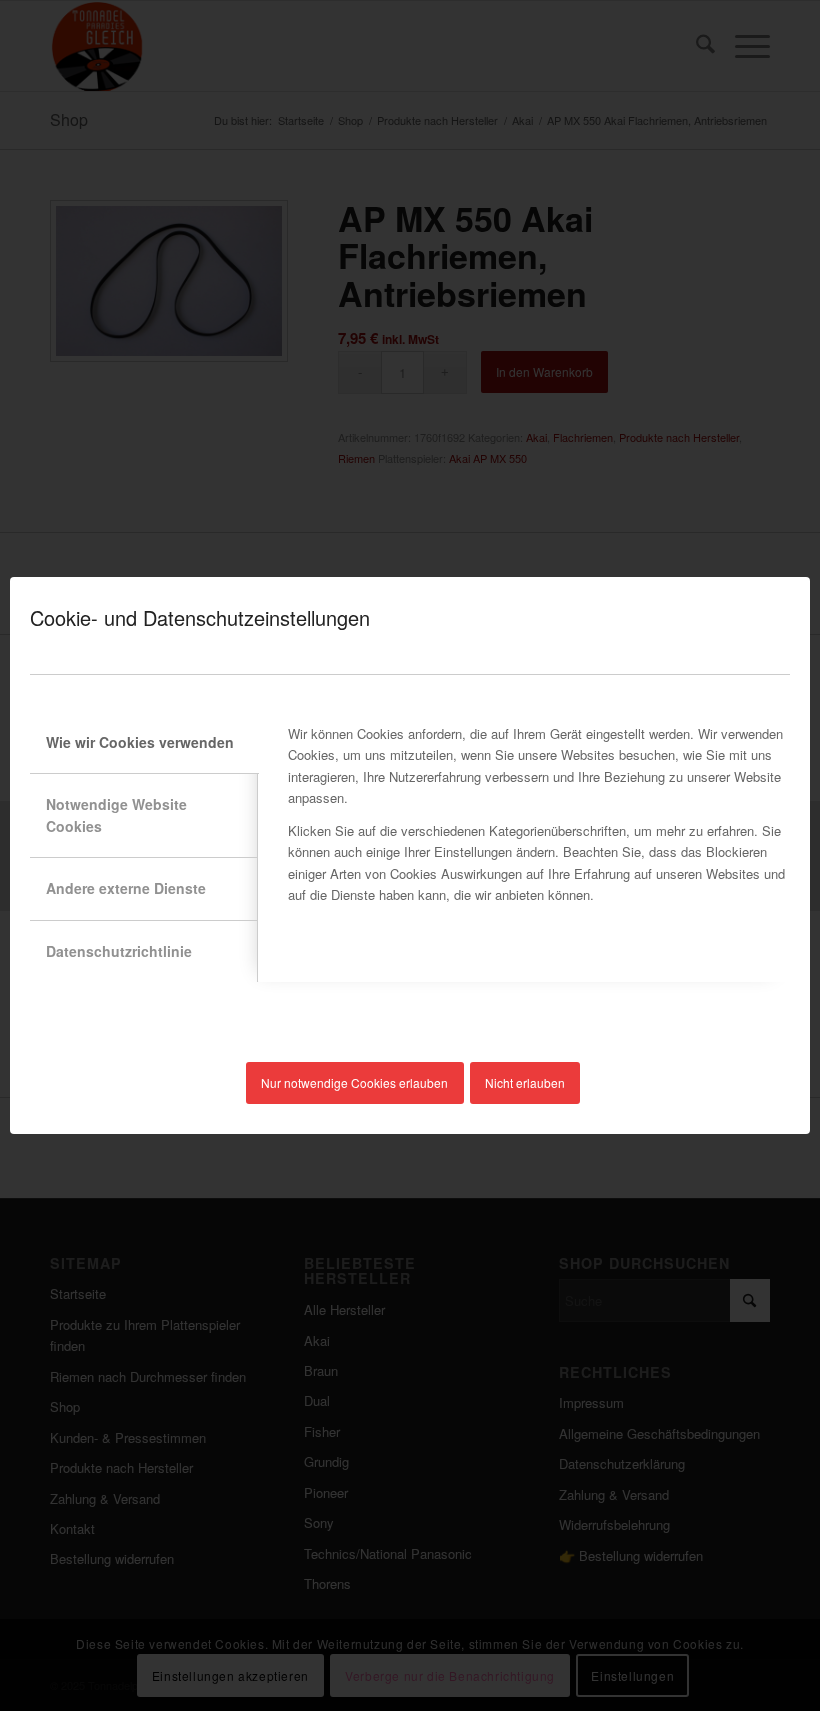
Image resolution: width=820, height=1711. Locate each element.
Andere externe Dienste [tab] (126, 888)
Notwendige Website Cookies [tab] (116, 814)
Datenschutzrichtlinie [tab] (119, 951)
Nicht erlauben (525, 1082)
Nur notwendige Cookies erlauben (354, 1082)
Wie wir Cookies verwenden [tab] (140, 742)
